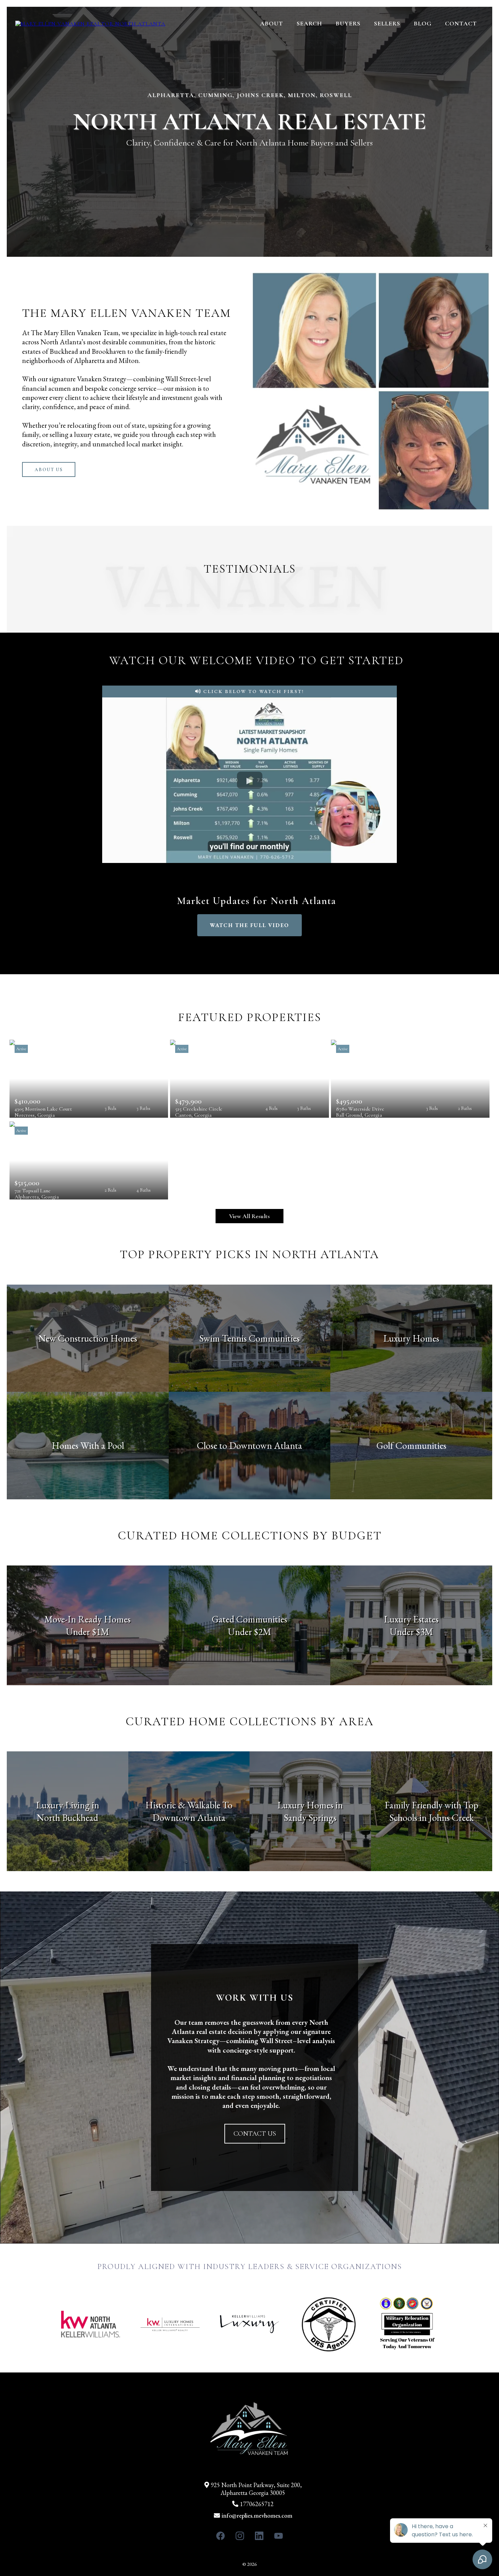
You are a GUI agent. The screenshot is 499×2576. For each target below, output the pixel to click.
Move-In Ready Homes (88, 1619)
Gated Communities (249, 1619)
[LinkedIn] (259, 2536)
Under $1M (88, 1632)
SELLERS (387, 23)
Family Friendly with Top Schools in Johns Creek (431, 1811)
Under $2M (249, 1632)
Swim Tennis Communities (249, 1338)
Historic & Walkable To (189, 1805)
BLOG (423, 23)
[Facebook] (220, 2536)
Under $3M (411, 1632)
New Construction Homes (88, 1338)
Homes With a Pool (88, 1445)
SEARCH (309, 23)
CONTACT (461, 23)
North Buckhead (67, 1818)
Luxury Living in (68, 1805)
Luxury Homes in (310, 1805)
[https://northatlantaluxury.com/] (90, 23)
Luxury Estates (411, 1619)
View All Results (249, 1216)
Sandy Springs (310, 1818)
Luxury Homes (411, 1338)
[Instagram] (240, 2536)
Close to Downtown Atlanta (249, 1445)
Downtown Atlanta (189, 1818)
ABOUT (272, 23)
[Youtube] (279, 2536)
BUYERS (348, 23)
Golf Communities (411, 1445)
